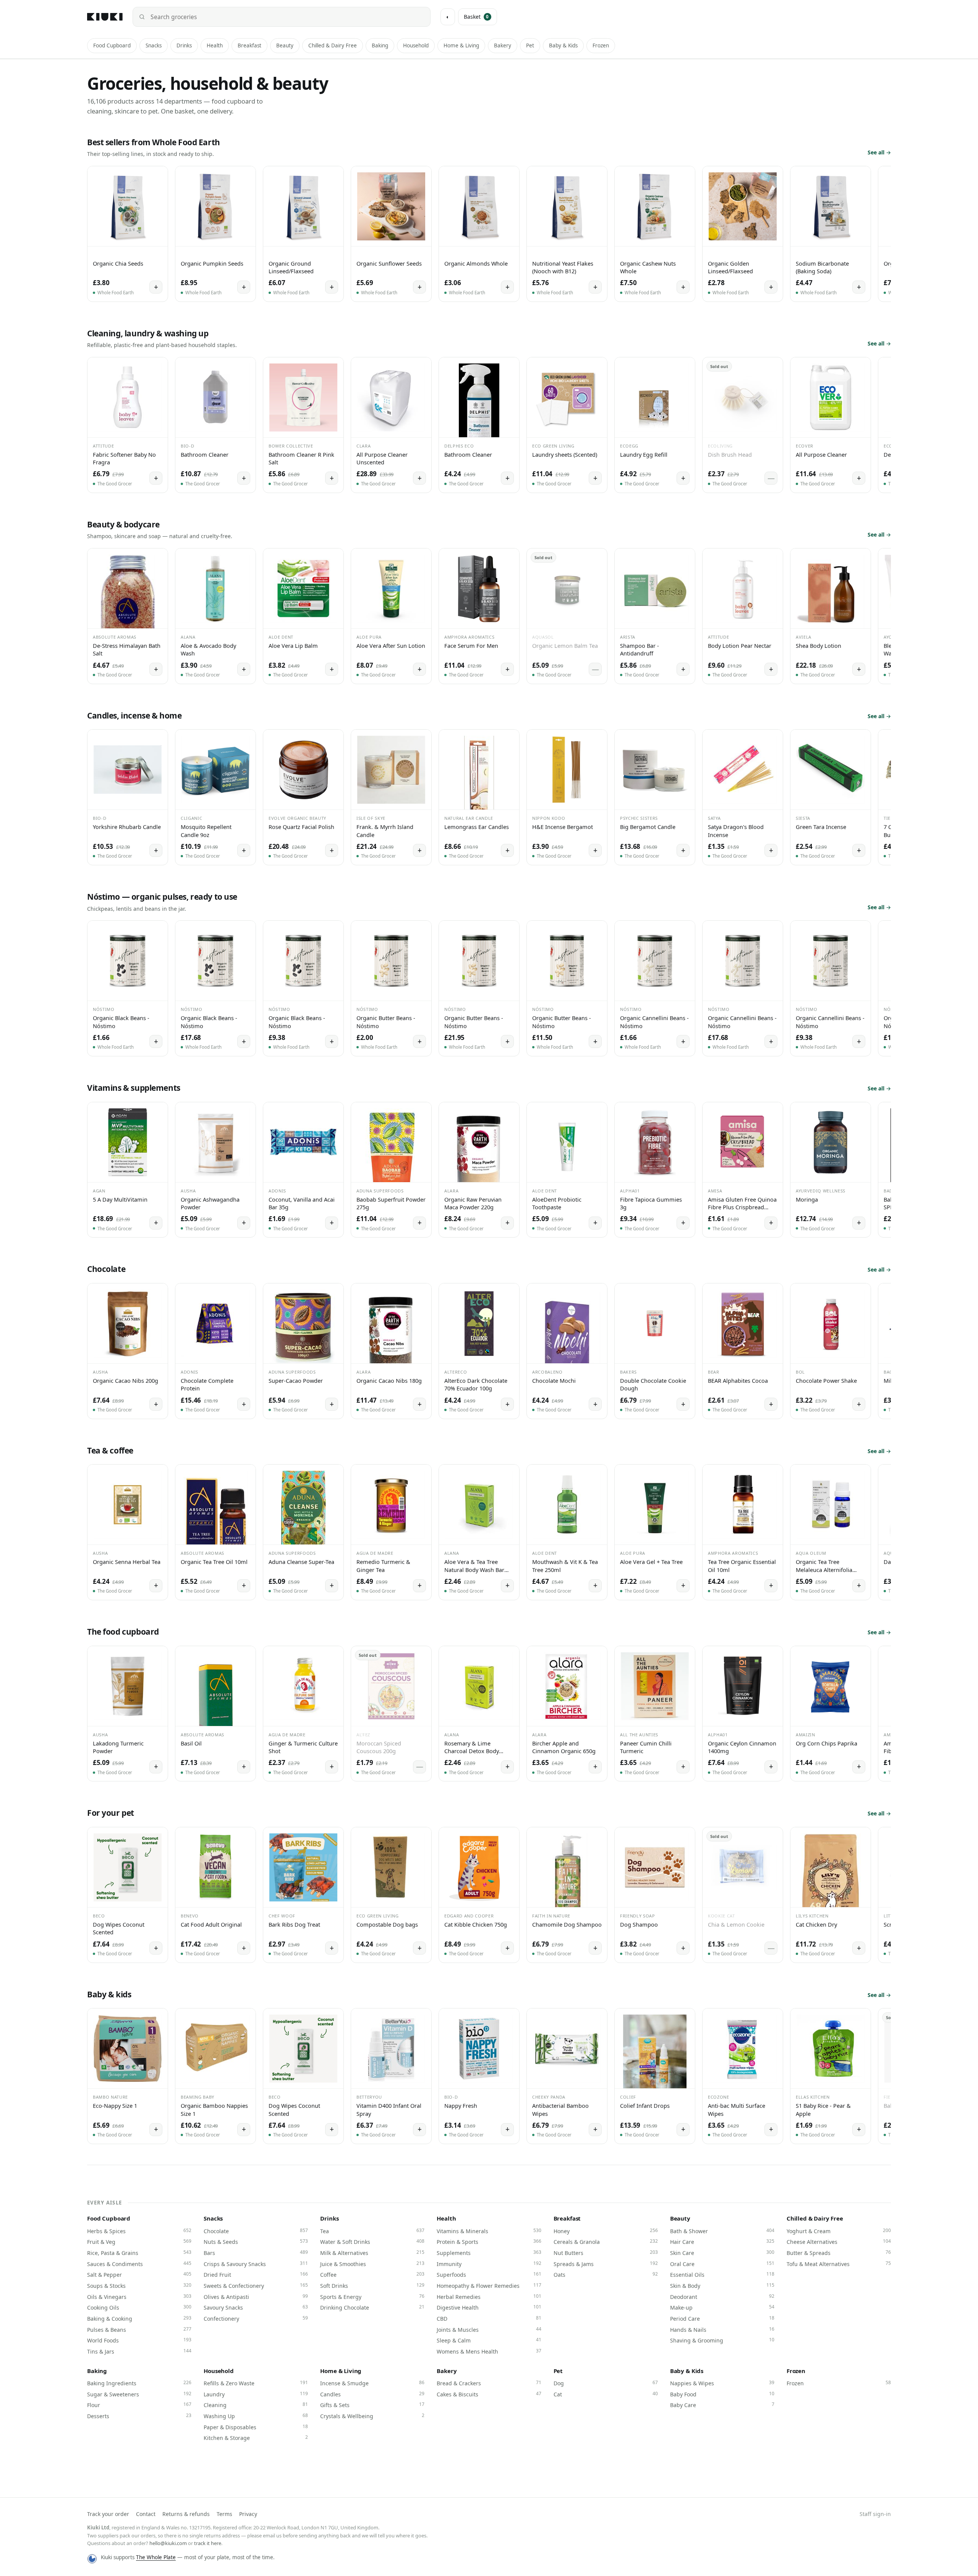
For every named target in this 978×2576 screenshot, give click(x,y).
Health (215, 45)
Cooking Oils (139, 2307)
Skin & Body (722, 2286)
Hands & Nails (722, 2329)
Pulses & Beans (139, 2329)
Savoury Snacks (256, 2307)
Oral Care (722, 2264)
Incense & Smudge (372, 2383)
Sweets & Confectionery (256, 2286)
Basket (476, 17)
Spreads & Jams (606, 2264)
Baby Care (722, 2405)
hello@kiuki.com (168, 2543)
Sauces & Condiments (139, 2264)
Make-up (722, 2307)
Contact (146, 2514)
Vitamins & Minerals (489, 2231)
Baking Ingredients (139, 2383)
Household (416, 45)
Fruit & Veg (139, 2242)
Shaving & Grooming (722, 2340)
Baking (380, 45)
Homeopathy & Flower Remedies (489, 2286)
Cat (606, 2394)
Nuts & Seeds (256, 2242)
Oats (606, 2274)
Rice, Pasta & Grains (139, 2253)
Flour (139, 2405)
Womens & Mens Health (489, 2351)
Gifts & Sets (372, 2405)
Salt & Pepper (139, 2274)
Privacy (248, 2514)
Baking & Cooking (139, 2318)
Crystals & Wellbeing (372, 2416)
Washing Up (256, 2416)
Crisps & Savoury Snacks (256, 2264)
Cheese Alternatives (839, 2242)
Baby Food (722, 2394)
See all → (879, 152)
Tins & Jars (139, 2351)
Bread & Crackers (489, 2383)
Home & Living (461, 45)
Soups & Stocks (139, 2286)
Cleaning (256, 2405)
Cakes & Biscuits (489, 2394)
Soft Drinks (372, 2286)
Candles (372, 2394)
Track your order (108, 2514)
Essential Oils (722, 2274)
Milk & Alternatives (372, 2253)
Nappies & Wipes (722, 2383)
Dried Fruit (256, 2274)
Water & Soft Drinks (372, 2242)
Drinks (184, 45)
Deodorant (722, 2297)
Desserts (139, 2416)
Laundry (256, 2394)
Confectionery (256, 2318)
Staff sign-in (875, 2514)
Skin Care (722, 2253)
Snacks (154, 45)
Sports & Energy (372, 2297)
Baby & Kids (563, 45)
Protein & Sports (489, 2242)
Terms (224, 2514)
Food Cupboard (112, 45)
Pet (530, 45)
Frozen (601, 45)
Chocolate (256, 2231)
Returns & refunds (186, 2514)
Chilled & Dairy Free (333, 45)
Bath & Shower (722, 2231)
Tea (372, 2231)
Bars (256, 2253)
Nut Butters (606, 2253)
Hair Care (722, 2242)
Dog (606, 2383)
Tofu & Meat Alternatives (839, 2264)
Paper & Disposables (256, 2427)
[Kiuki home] (105, 17)
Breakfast (249, 45)
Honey (606, 2231)
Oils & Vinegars (139, 2297)
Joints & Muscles (489, 2329)
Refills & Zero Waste (256, 2383)
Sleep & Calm (489, 2340)
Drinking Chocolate (372, 2307)
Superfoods (489, 2274)
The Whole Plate (156, 2557)
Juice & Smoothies (372, 2264)
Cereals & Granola (606, 2242)
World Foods (139, 2340)
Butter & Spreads (839, 2253)
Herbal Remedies (489, 2297)
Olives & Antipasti (256, 2297)
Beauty (285, 45)
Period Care (722, 2318)
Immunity (489, 2264)
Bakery (503, 45)
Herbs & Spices (139, 2231)
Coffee (372, 2274)
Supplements (489, 2253)
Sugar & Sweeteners (139, 2394)
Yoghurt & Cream (839, 2231)
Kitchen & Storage (256, 2438)
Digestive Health (489, 2307)
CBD (489, 2318)
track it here (208, 2543)
